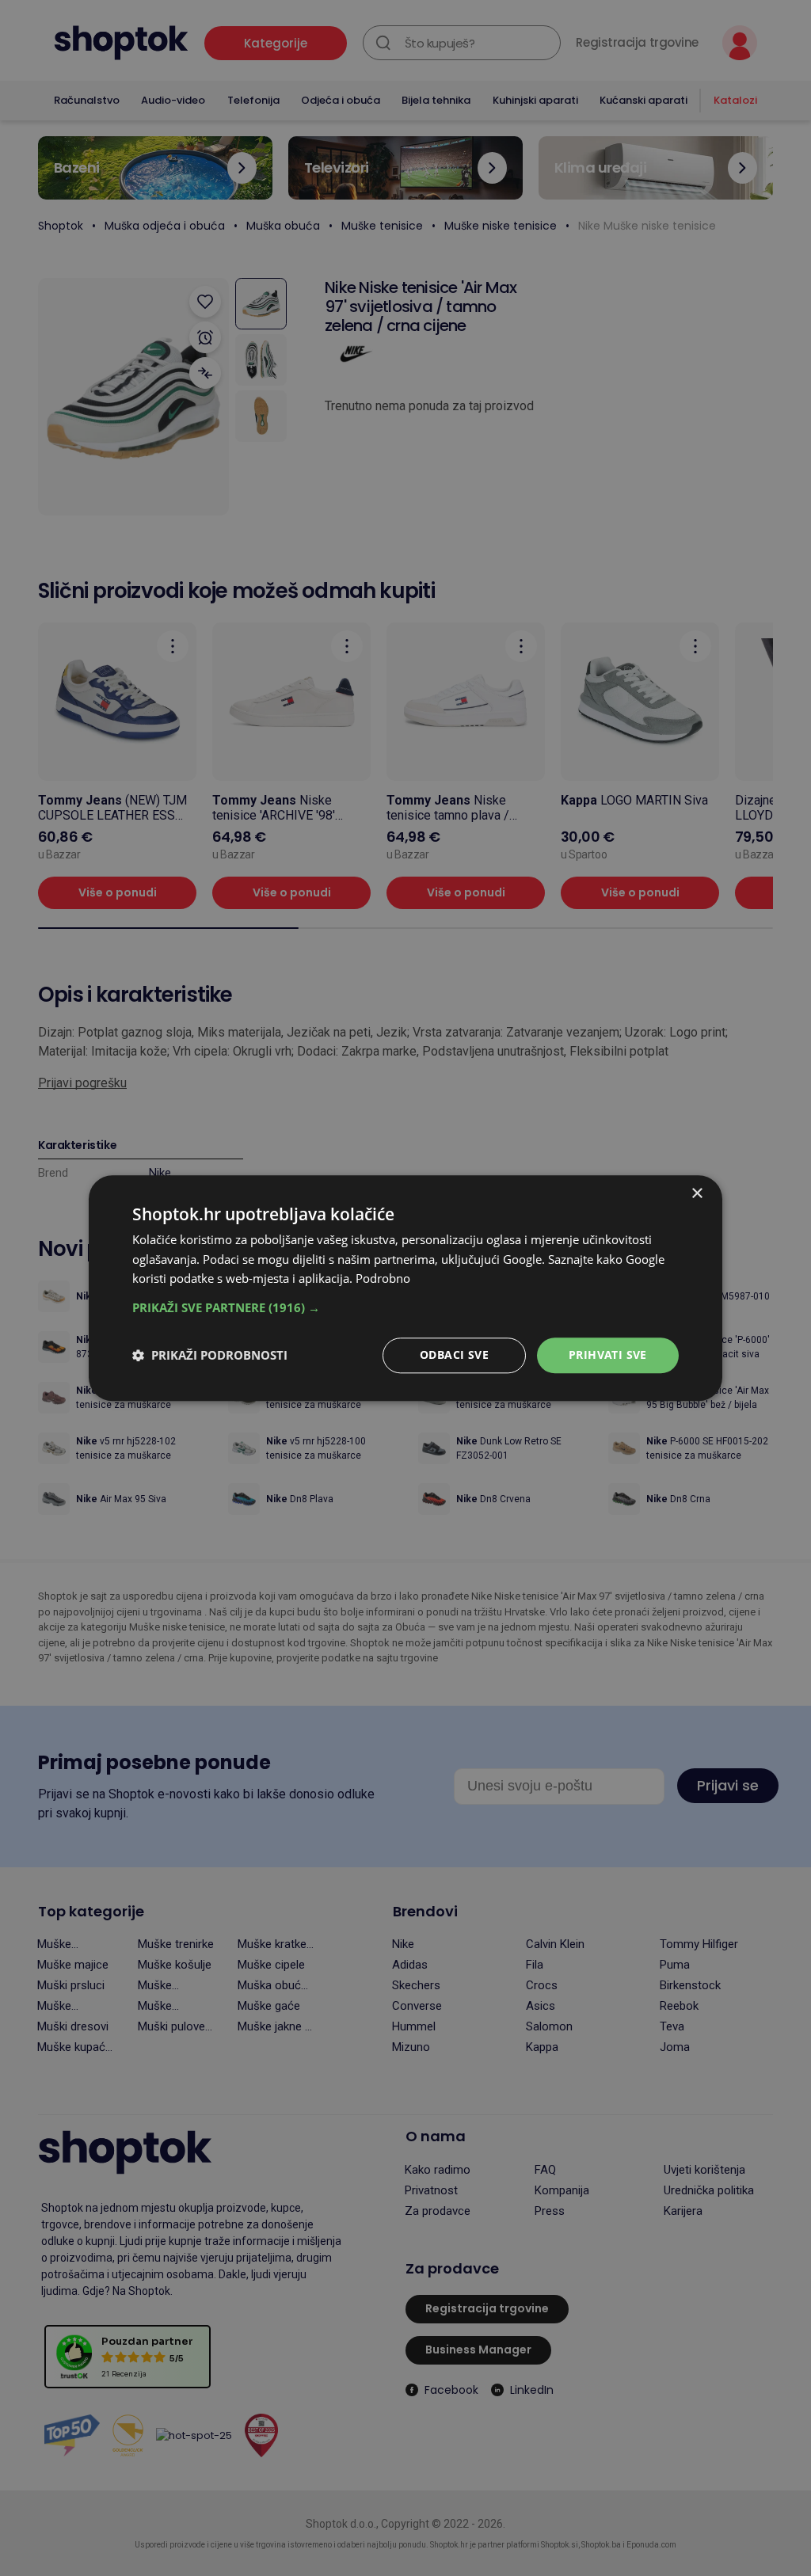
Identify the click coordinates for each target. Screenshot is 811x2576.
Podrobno (383, 1279)
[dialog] (405, 1288)
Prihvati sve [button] (608, 1355)
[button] (405, 1307)
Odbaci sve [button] (454, 1355)
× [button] (697, 1194)
